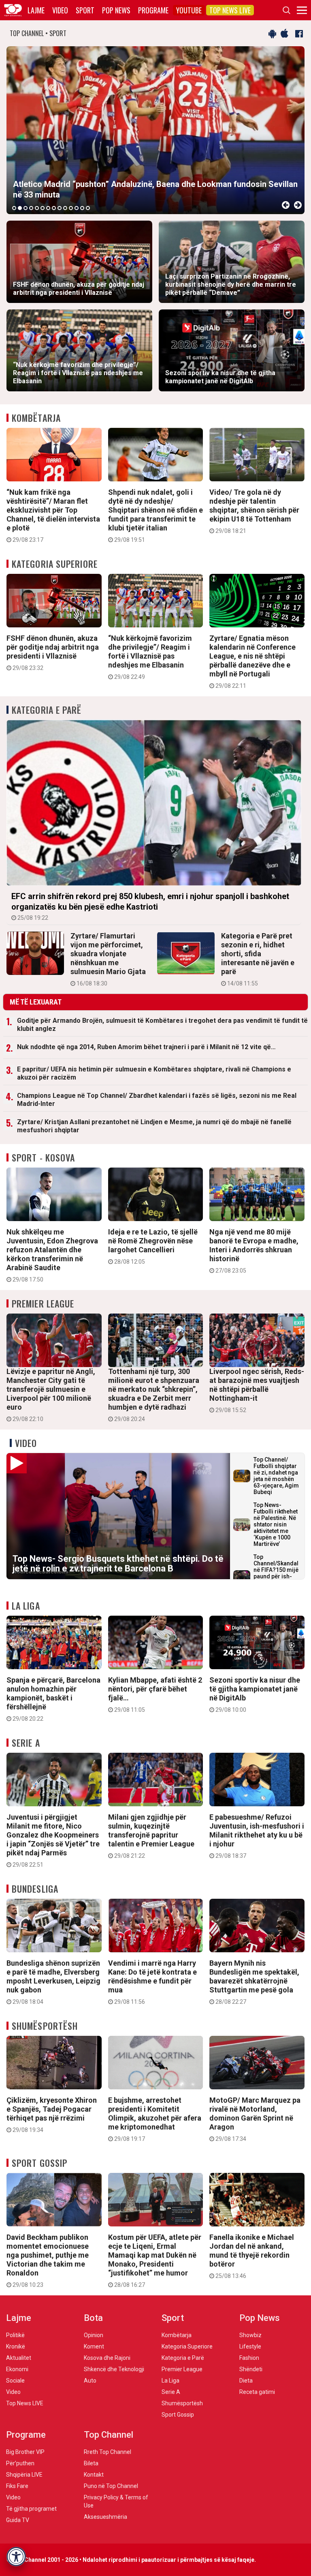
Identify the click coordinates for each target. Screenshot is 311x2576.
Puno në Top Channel (111, 2486)
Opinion (94, 2335)
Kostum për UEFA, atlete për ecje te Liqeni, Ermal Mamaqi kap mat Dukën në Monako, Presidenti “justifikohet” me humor (155, 2260)
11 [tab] (71, 208)
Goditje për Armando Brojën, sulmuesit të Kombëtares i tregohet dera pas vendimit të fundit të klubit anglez (162, 1025)
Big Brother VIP (25, 2452)
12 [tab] (77, 208)
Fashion (249, 2358)
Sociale (15, 2381)
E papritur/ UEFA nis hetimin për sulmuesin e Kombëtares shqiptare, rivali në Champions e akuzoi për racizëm (154, 1073)
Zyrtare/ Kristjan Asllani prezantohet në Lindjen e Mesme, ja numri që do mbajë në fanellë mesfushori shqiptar (154, 1126)
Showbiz (250, 2335)
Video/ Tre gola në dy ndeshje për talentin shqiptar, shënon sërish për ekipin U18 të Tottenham (254, 511)
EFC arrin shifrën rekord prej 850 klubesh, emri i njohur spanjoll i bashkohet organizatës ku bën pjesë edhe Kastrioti (150, 906)
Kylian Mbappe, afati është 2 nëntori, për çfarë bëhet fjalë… (155, 1694)
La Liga (26, 1606)
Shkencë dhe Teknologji (114, 2369)
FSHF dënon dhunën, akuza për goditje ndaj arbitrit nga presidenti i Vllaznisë (53, 653)
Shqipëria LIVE (24, 2475)
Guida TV (18, 2520)
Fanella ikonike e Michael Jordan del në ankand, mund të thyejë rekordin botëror (252, 2256)
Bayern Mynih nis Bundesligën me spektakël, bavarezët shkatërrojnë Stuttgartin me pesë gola (254, 1982)
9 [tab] (60, 208)
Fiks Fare (17, 2486)
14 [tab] (88, 208)
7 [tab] (48, 208)
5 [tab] (37, 208)
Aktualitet (19, 2358)
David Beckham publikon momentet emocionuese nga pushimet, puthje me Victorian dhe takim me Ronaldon (48, 2260)
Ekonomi (17, 2369)
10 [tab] (65, 208)
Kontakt (94, 2475)
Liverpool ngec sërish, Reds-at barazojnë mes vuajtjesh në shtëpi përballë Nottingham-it (257, 1390)
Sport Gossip (39, 2163)
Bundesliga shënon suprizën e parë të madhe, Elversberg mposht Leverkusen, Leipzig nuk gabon (53, 1982)
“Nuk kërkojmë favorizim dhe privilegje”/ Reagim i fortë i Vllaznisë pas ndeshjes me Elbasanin (150, 657)
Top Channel (109, 2435)
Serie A (26, 1743)
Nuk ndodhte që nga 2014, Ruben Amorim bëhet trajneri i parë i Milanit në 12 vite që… (146, 1047)
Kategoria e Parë (47, 710)
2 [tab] (20, 208)
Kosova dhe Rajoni (107, 2358)
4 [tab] (31, 208)
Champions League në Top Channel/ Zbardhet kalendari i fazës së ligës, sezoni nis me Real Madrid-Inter (157, 1100)
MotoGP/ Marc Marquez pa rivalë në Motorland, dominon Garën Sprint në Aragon (255, 2119)
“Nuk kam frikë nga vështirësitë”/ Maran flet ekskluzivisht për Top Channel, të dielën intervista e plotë (53, 515)
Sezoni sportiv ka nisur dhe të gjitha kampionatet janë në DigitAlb (255, 1694)
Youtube (189, 10)
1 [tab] (14, 208)
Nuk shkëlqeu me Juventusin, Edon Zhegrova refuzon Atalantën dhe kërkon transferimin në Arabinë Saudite (52, 1255)
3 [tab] (26, 208)
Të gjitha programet (31, 2509)
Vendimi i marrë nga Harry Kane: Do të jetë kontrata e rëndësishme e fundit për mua (152, 1982)
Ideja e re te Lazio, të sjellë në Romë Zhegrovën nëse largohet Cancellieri (153, 1246)
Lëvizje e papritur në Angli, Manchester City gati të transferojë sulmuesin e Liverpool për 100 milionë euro (51, 1395)
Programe (153, 10)
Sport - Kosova (43, 1157)
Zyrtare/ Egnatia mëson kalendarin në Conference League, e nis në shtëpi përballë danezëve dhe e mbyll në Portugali (252, 661)
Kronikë (16, 2346)
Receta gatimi (257, 2392)
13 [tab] (82, 208)
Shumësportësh (45, 2026)
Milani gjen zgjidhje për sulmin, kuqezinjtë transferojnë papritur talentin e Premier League (151, 1836)
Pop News (116, 10)
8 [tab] (54, 208)
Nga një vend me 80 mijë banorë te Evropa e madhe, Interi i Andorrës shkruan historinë (254, 1251)
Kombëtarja (36, 418)
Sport (85, 10)
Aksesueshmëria (105, 2517)
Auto (90, 2381)
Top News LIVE (230, 10)
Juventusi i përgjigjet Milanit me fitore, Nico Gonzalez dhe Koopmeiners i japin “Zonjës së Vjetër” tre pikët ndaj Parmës (53, 1840)
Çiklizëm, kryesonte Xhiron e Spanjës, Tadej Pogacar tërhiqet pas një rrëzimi (52, 2114)
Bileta (91, 2463)
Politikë (15, 2335)
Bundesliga (35, 1889)
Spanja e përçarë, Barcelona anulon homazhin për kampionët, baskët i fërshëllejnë (53, 1699)
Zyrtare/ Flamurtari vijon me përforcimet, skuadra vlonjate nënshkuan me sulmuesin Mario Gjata (108, 959)
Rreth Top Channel (108, 2452)
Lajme (36, 10)
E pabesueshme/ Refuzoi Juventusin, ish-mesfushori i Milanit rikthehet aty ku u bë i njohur (257, 1836)
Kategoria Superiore (55, 564)
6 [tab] (43, 208)
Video (60, 10)
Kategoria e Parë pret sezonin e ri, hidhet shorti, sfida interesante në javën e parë (258, 959)
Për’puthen (20, 2463)
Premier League (43, 1303)
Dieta (246, 2381)
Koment (94, 2346)
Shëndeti (251, 2369)
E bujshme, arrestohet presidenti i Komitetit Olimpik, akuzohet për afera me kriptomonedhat (155, 2119)
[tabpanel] (155, 130)
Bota (93, 2318)
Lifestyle (250, 2346)
